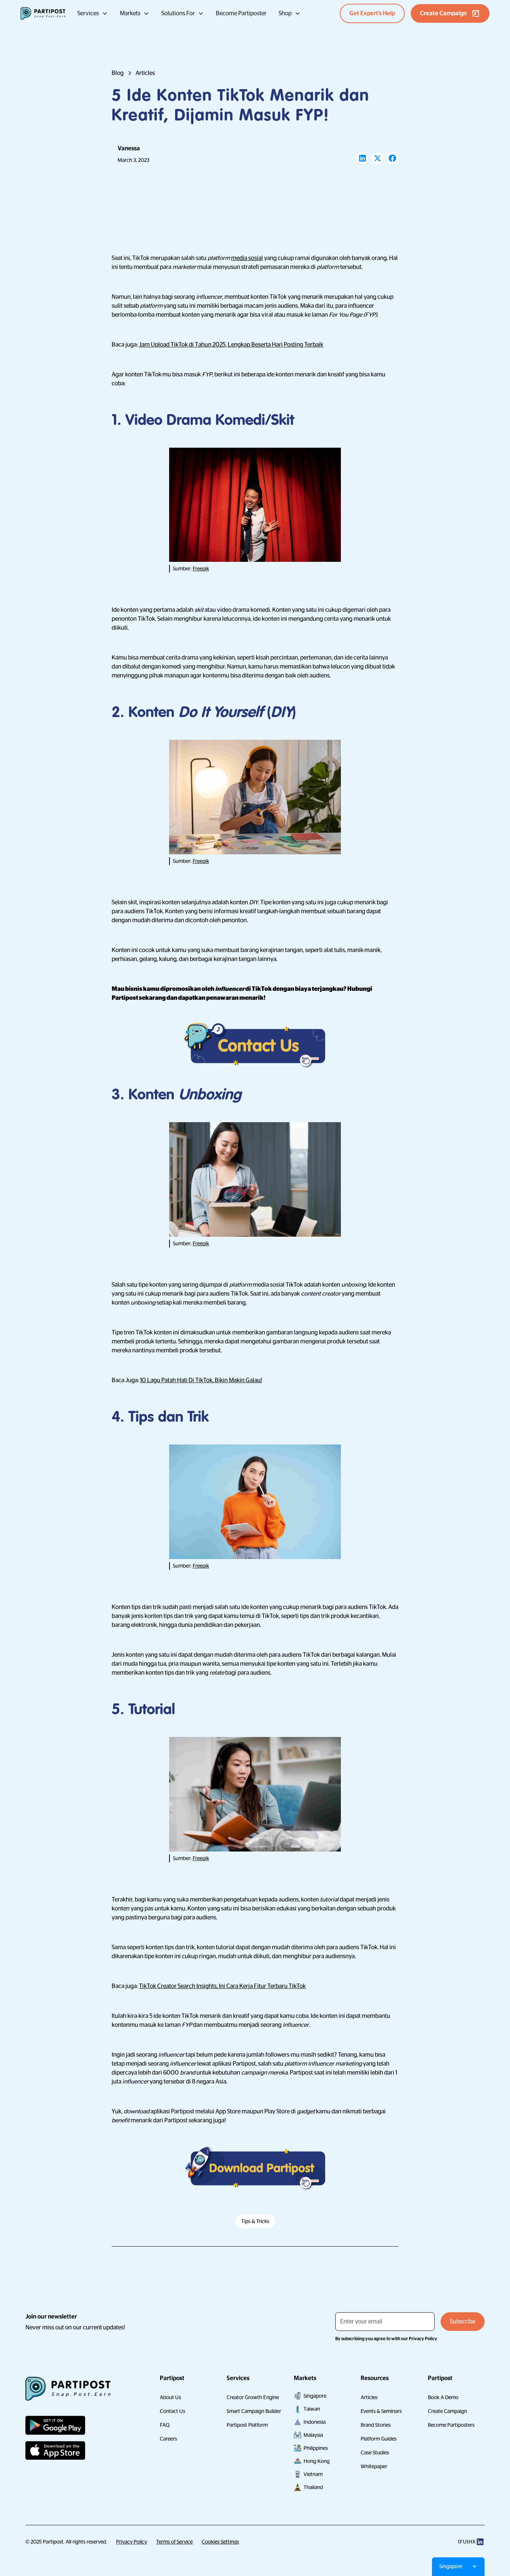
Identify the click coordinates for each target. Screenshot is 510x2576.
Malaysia (313, 2435)
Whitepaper (374, 2466)
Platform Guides (379, 2439)
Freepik (201, 569)
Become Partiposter (241, 13)
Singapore (315, 2396)
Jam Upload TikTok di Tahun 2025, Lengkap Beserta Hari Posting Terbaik (231, 345)
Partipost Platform (247, 2425)
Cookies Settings (220, 2542)
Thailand (313, 2487)
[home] (43, 13)
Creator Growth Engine (253, 2397)
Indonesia (315, 2422)
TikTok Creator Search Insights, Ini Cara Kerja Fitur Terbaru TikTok (222, 1986)
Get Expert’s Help (372, 13)
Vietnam (313, 2474)
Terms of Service (174, 2542)
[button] (93, 13)
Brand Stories (376, 2425)
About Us (170, 2397)
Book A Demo (443, 2397)
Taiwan (312, 2409)
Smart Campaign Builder (254, 2411)
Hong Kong (317, 2461)
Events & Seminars (381, 2411)
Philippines (316, 2448)
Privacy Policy (132, 2542)
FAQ (165, 2425)
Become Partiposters (451, 2425)
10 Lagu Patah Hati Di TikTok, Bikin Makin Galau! (201, 1380)
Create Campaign (447, 2411)
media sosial (247, 258)
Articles (369, 2397)
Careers (168, 2439)
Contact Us (172, 2411)
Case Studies (375, 2453)
